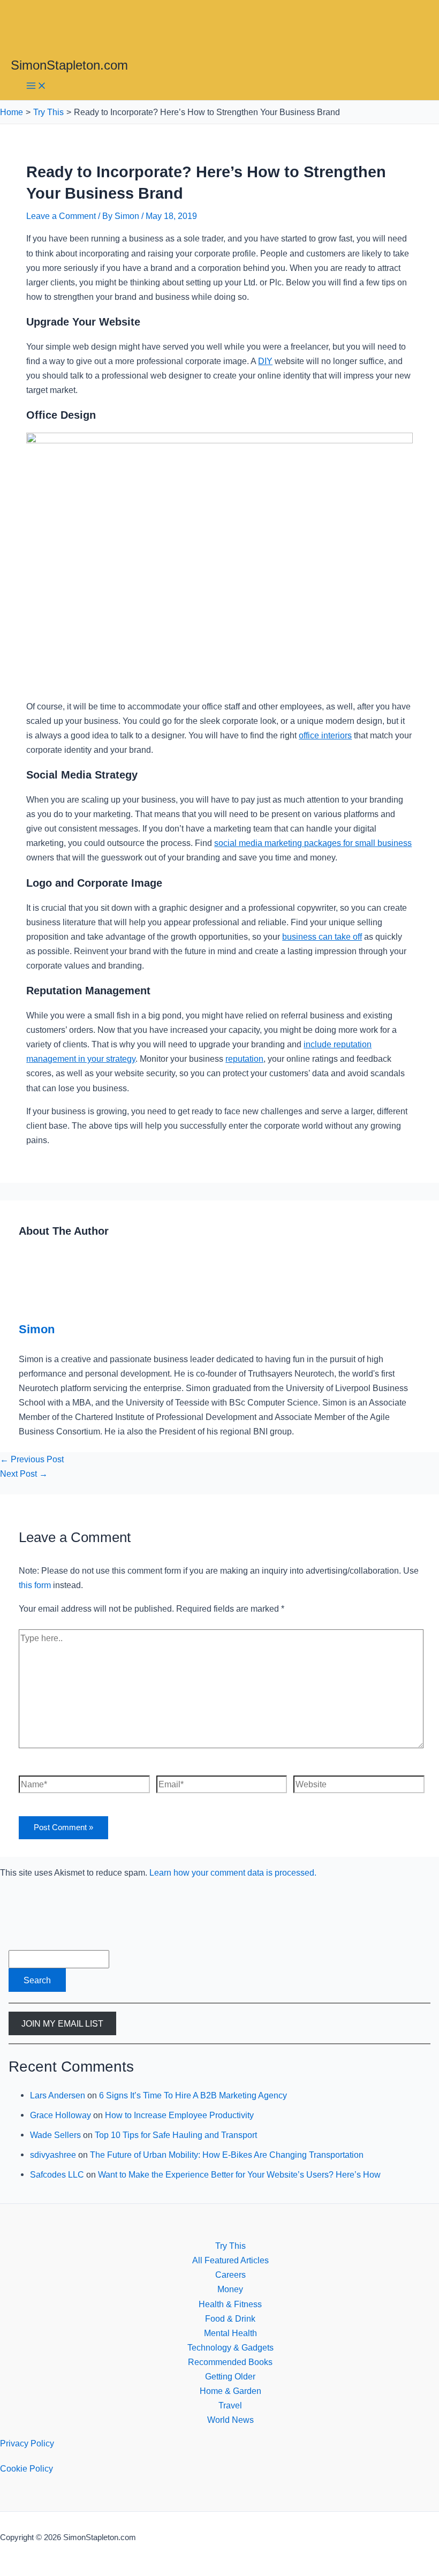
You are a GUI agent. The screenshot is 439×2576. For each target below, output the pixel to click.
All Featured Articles (230, 2260)
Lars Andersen (58, 2095)
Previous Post (32, 1459)
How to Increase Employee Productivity (179, 2115)
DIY (265, 361)
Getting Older (230, 2376)
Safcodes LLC (57, 2174)
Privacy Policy (27, 2443)
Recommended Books (230, 2362)
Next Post (24, 1474)
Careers (230, 2275)
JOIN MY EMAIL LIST (62, 2023)
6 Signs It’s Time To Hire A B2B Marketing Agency (193, 2095)
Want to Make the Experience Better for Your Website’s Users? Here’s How (239, 2174)
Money (230, 2289)
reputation (244, 1059)
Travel (230, 2405)
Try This (230, 2246)
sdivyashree (53, 2155)
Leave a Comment (61, 216)
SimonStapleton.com (69, 65)
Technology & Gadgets (230, 2347)
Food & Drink (230, 2318)
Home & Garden (230, 2391)
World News (230, 2420)
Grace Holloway (60, 2115)
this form (35, 1585)
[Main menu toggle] (36, 86)
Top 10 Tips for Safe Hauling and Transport (176, 2135)
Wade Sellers (55, 2135)
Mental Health (230, 2333)
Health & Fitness (230, 2304)
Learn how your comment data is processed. (233, 1872)
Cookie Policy (27, 2468)
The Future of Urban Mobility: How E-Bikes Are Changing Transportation (227, 2155)
